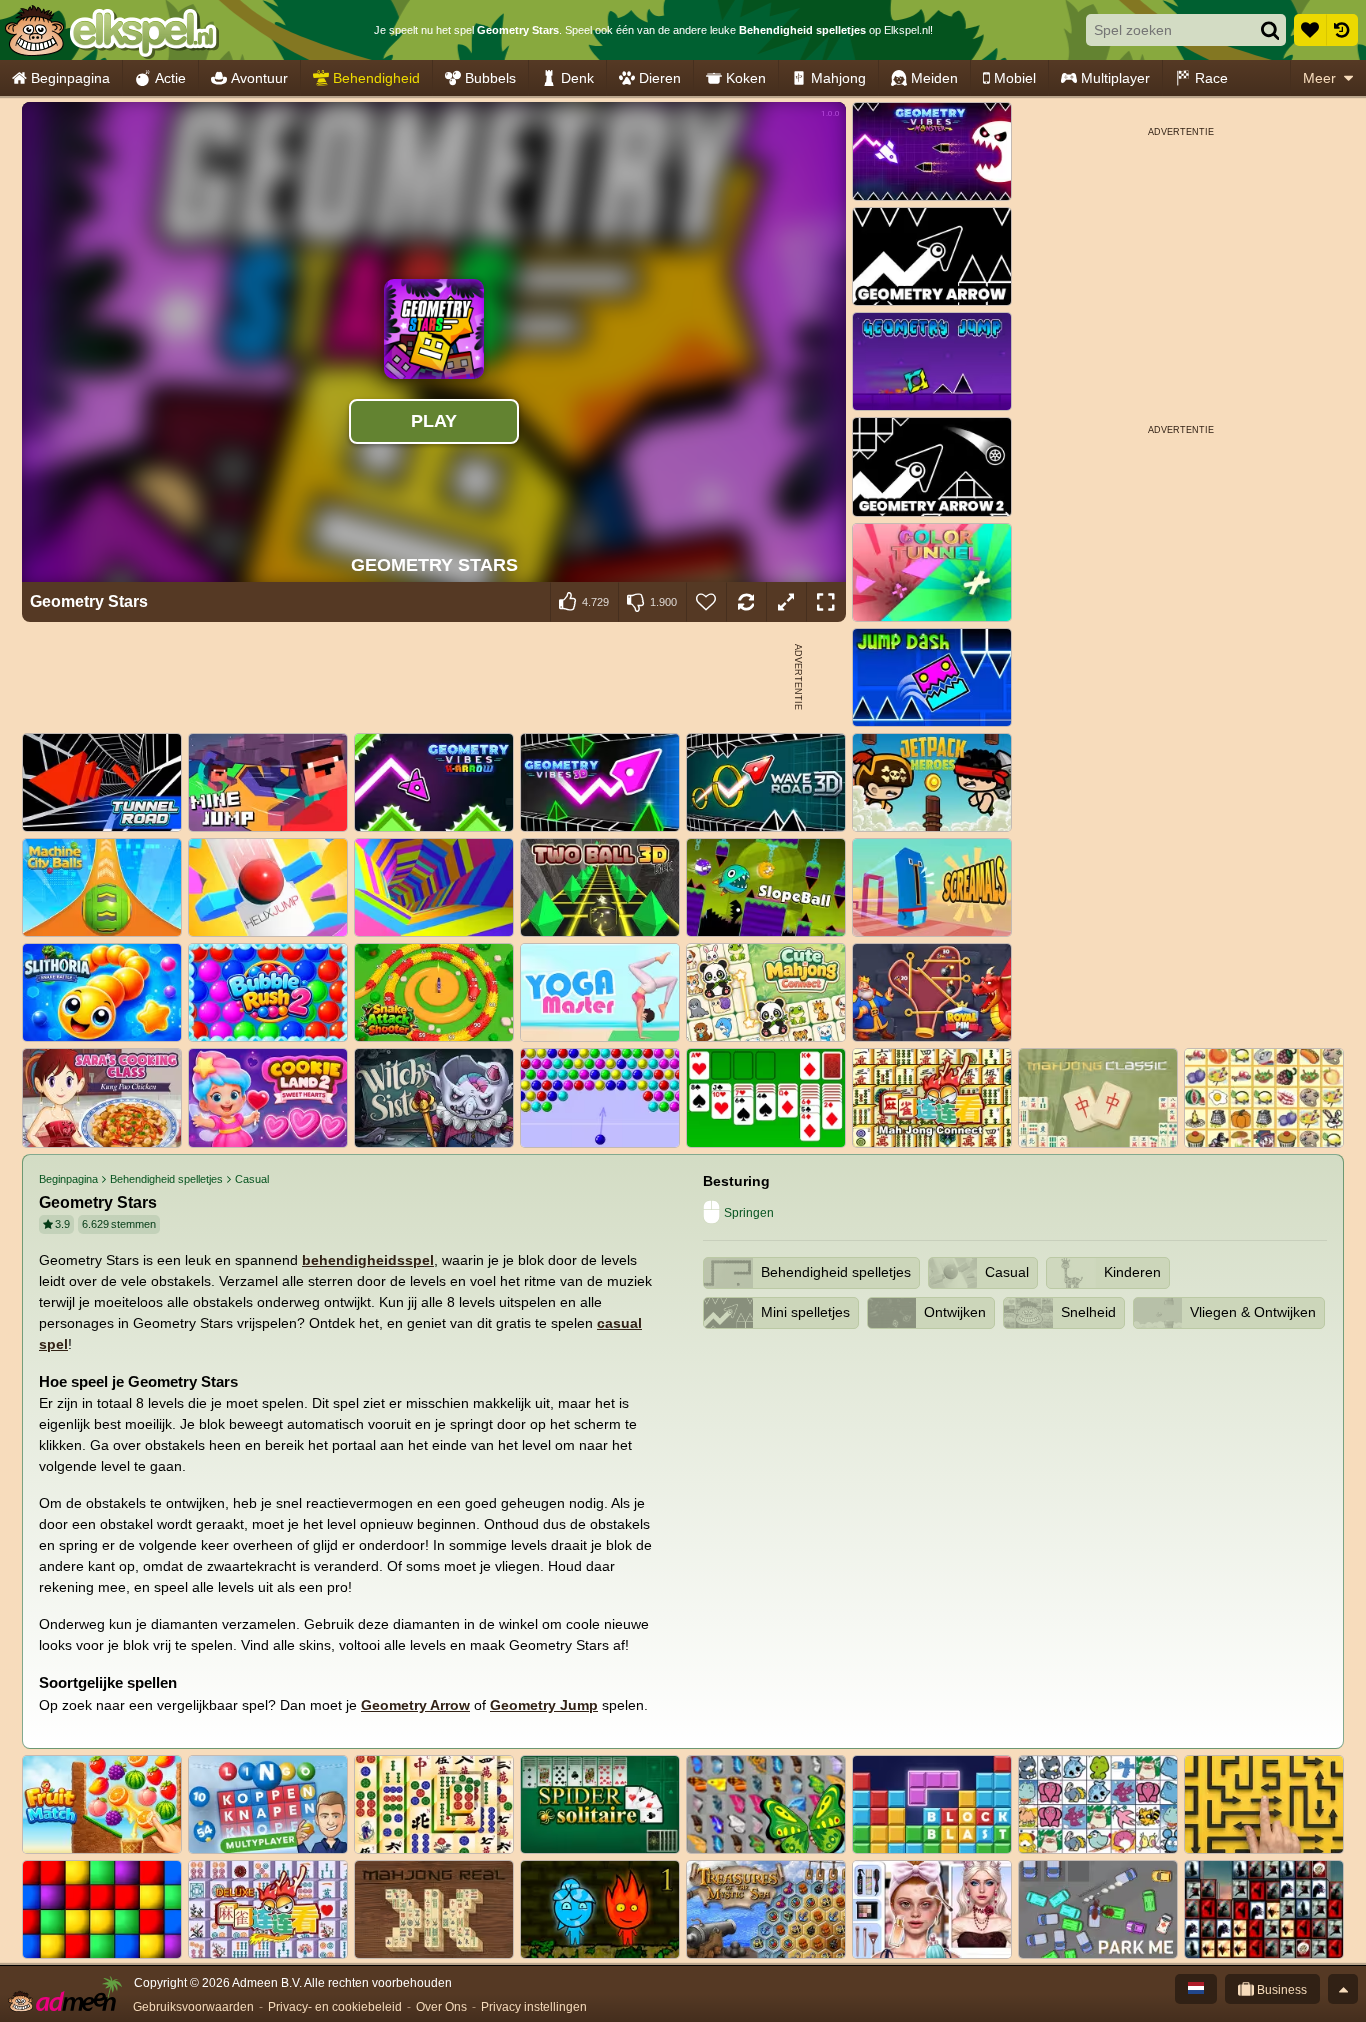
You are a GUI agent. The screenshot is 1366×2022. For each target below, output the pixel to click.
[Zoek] (1270, 30)
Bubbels (490, 78)
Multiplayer (1115, 78)
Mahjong (838, 78)
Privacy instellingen (534, 2007)
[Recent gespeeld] (1342, 30)
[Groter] (786, 602)
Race (1211, 78)
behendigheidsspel (368, 1260)
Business (1280, 1990)
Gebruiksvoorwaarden (193, 2007)
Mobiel (1015, 78)
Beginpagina (70, 78)
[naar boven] (1343, 1989)
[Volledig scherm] (826, 602)
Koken (746, 78)
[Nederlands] (1196, 1989)
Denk (577, 78)
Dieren (660, 78)
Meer (1319, 78)
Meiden (934, 78)
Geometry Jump (544, 1705)
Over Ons (441, 2007)
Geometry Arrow (415, 1705)
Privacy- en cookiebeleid (335, 2007)
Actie (170, 78)
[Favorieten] (1310, 30)
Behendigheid (376, 78)
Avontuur (259, 78)
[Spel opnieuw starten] (746, 602)
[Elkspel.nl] (110, 30)
